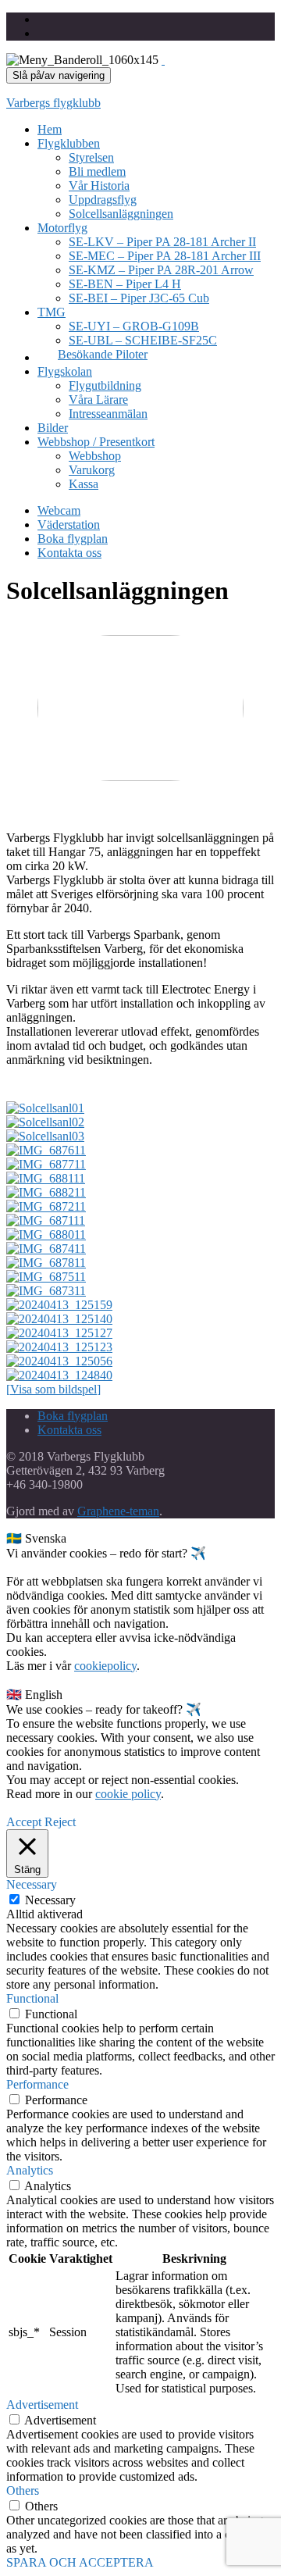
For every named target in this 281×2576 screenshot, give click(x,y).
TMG (52, 312)
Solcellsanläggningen (121, 214)
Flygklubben (69, 143)
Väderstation (69, 524)
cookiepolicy (105, 1666)
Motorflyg (62, 228)
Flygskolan (65, 371)
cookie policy (128, 1794)
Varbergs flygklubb (53, 103)
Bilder (53, 428)
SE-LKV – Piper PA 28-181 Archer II (162, 242)
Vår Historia (99, 186)
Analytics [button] (30, 2170)
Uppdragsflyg (103, 200)
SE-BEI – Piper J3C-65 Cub (139, 298)
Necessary (50, 1900)
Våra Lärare (98, 400)
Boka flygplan (73, 539)
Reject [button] (60, 1822)
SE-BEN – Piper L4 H (125, 284)
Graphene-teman (118, 1511)
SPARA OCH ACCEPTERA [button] (80, 2562)
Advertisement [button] (42, 2405)
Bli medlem (97, 171)
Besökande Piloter (103, 354)
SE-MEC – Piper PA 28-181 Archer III (165, 256)
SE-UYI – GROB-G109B (134, 326)
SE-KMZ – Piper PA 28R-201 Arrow (161, 270)
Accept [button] (24, 1822)
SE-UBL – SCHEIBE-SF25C (143, 340)
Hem (50, 129)
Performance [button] (37, 2084)
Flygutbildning (105, 385)
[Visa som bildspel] (53, 1389)
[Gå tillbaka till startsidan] (163, 60)
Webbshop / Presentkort (96, 442)
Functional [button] (32, 1998)
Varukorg (92, 470)
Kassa (84, 484)
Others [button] (23, 2490)
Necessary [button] (32, 1884)
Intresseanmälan (108, 414)
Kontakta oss (69, 553)
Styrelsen (91, 157)
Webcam (59, 510)
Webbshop (95, 456)
